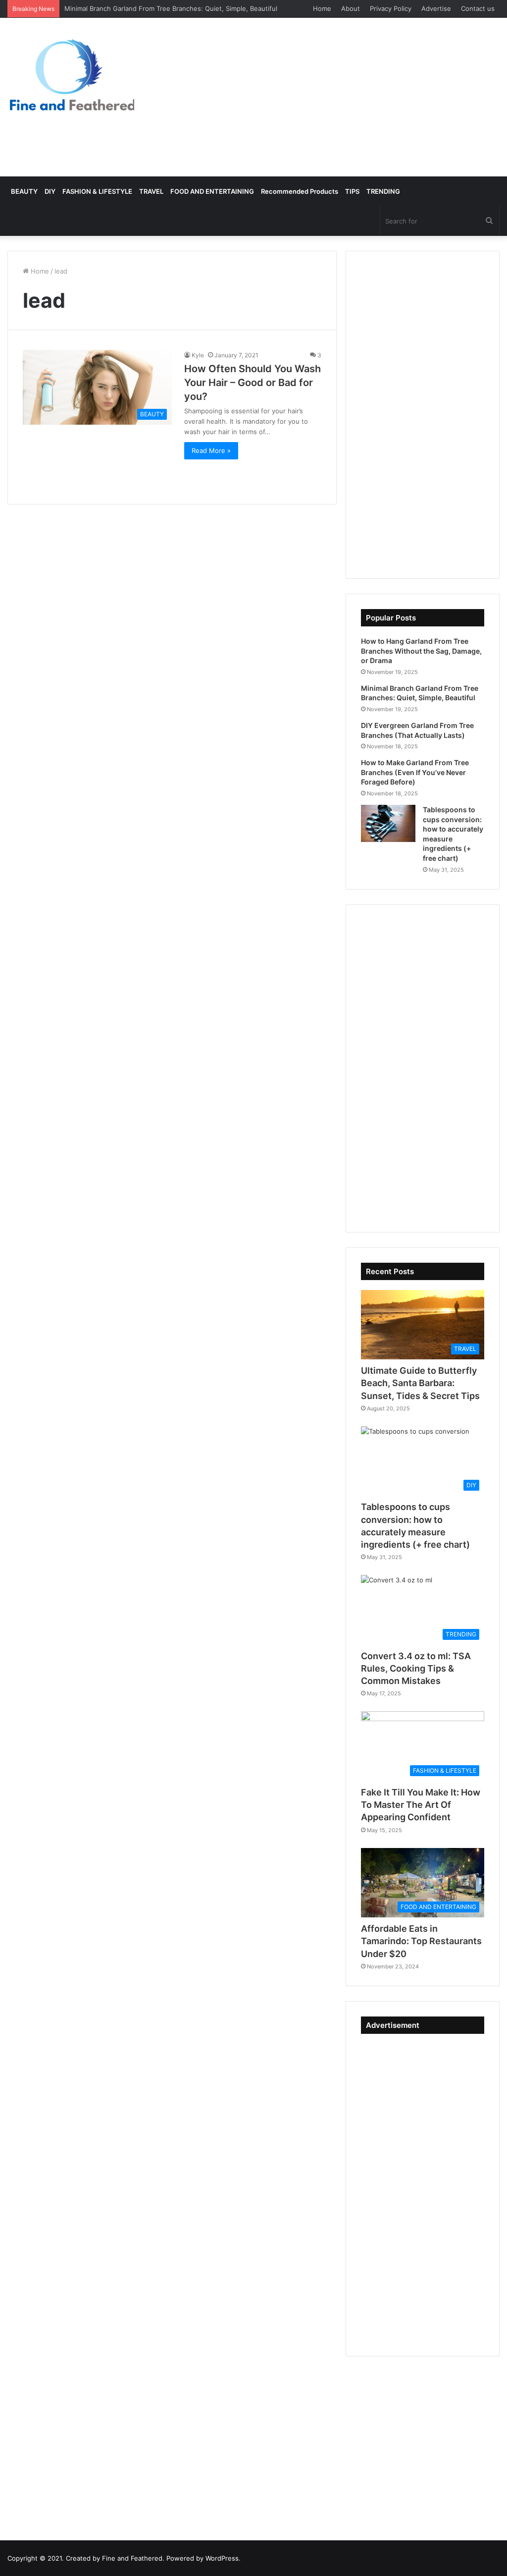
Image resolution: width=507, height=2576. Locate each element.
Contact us (478, 8)
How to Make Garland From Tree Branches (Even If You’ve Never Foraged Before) (415, 772)
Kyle (198, 355)
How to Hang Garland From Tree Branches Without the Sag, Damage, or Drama (421, 651)
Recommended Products (300, 191)
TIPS (352, 191)
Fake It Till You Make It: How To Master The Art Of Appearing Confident (421, 1805)
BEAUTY (24, 191)
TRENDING (383, 191)
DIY (50, 191)
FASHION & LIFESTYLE (97, 191)
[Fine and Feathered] (71, 74)
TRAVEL (151, 191)
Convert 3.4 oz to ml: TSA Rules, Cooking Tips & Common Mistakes (416, 1668)
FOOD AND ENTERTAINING (212, 191)
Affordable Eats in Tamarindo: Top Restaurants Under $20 (421, 1941)
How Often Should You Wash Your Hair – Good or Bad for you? (253, 383)
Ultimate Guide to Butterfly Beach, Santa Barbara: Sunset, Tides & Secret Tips (420, 1383)
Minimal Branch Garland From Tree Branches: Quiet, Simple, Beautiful (171, 8)
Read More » (211, 450)
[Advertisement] (338, 97)
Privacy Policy (391, 8)
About (351, 8)
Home (322, 8)
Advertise (436, 8)
